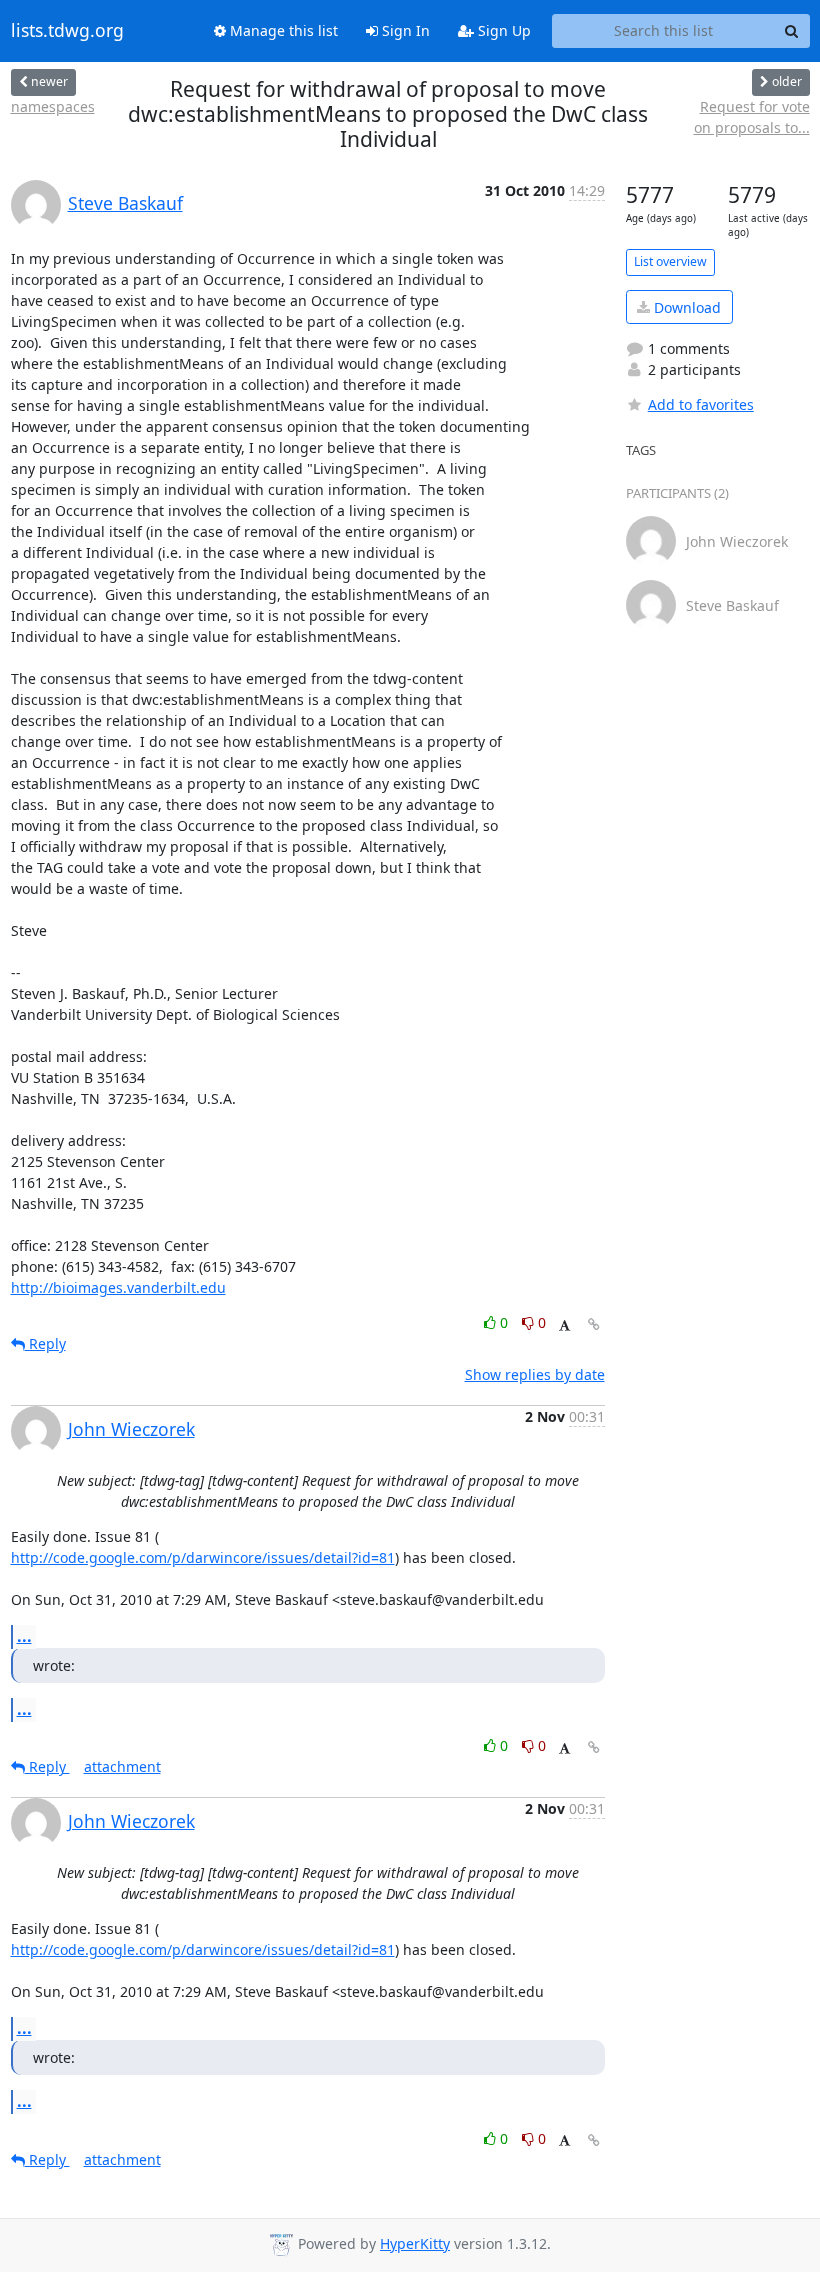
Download (685, 307)
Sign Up (502, 30)
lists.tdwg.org (67, 31)
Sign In (404, 30)
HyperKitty (415, 2243)
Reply (45, 1343)
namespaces (53, 106)
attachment (122, 1766)
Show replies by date (535, 1374)
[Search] (792, 31)
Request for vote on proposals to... (751, 117)
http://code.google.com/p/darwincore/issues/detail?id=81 (203, 1557)
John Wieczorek (131, 1429)
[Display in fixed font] (564, 1325)
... (24, 1636)
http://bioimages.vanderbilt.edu (118, 1287)
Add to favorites (701, 404)
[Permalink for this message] (594, 1324)
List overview (670, 261)
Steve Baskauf (125, 203)
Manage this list (282, 30)
